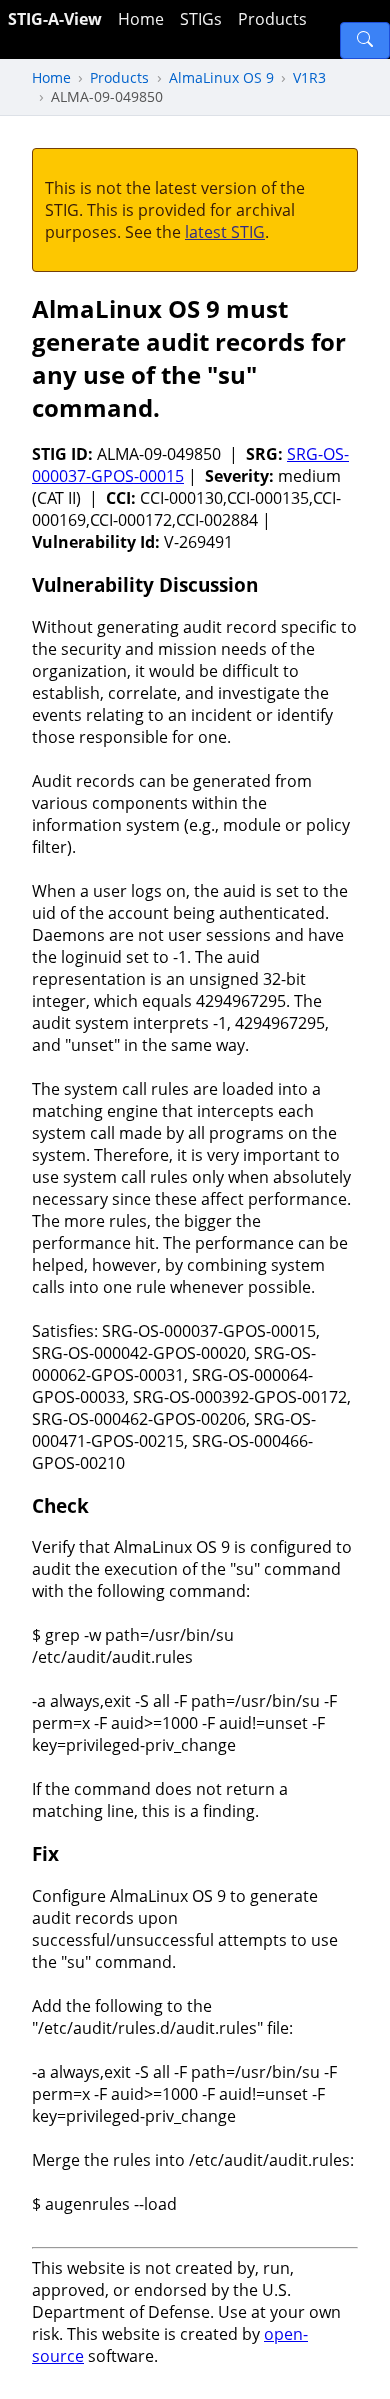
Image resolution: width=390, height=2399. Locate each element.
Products (272, 19)
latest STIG (225, 232)
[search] (365, 40)
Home (141, 19)
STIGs (201, 19)
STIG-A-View (55, 19)
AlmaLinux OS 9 (221, 77)
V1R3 (309, 77)
